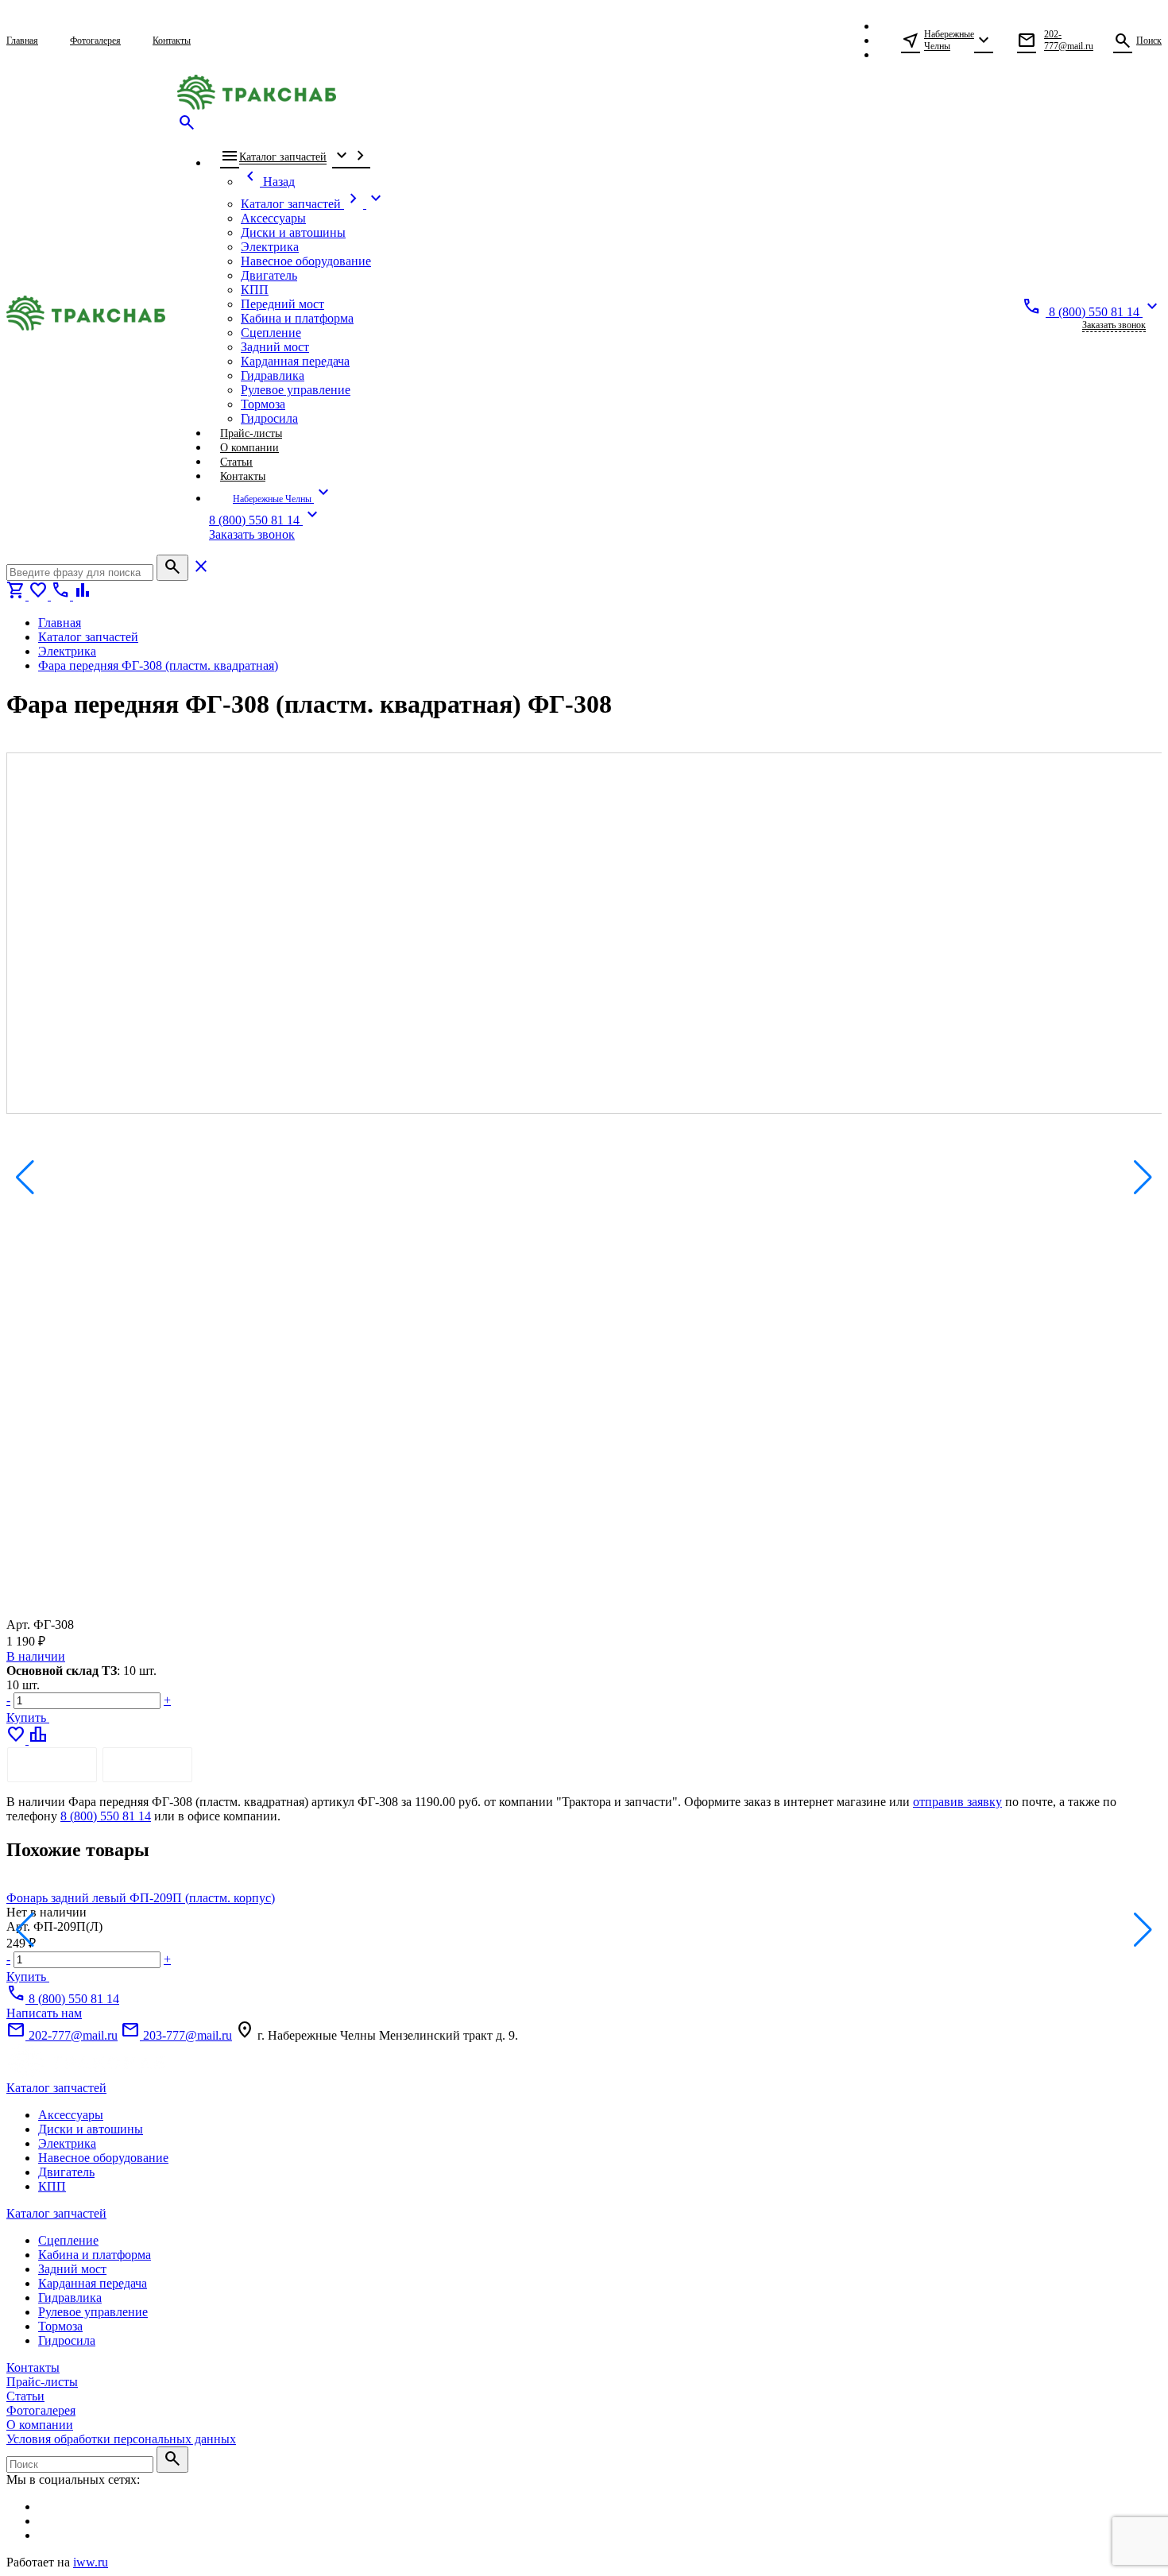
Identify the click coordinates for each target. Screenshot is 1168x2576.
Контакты (33, 2367)
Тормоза (60, 2326)
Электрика (67, 2143)
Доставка (147, 1764)
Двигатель (66, 2172)
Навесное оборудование (103, 2158)
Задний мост (72, 2269)
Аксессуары (71, 2115)
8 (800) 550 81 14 (106, 1816)
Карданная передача (93, 2283)
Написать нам (44, 2013)
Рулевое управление (93, 2312)
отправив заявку (957, 1802)
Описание (52, 1764)
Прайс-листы (42, 2382)
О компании (40, 2425)
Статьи (25, 2396)
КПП (52, 2186)
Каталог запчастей (56, 2088)
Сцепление (68, 2240)
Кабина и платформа (95, 2255)
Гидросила (67, 2340)
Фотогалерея (41, 2410)
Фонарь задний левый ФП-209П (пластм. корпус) (141, 1898)
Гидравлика (70, 2298)
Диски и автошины (91, 2129)
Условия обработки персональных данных (121, 2439)
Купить (28, 1717)
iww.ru (91, 2562)
